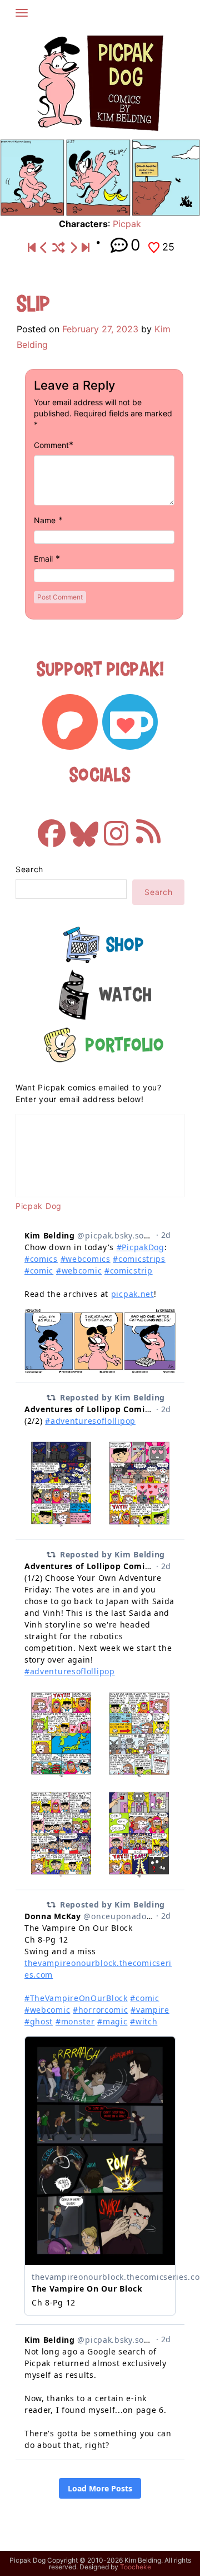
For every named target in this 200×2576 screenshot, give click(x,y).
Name (45, 520)
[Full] (86, 248)
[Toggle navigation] (22, 13)
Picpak (127, 224)
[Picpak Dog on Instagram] (116, 828)
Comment (51, 445)
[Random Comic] (59, 248)
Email (43, 559)
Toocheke (136, 2567)
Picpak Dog (39, 1206)
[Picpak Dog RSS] (148, 828)
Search (29, 869)
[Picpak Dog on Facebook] (52, 828)
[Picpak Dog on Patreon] (70, 722)
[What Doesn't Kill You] (73, 248)
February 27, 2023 (100, 329)
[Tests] (44, 248)
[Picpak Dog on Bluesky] (84, 828)
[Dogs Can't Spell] (32, 248)
